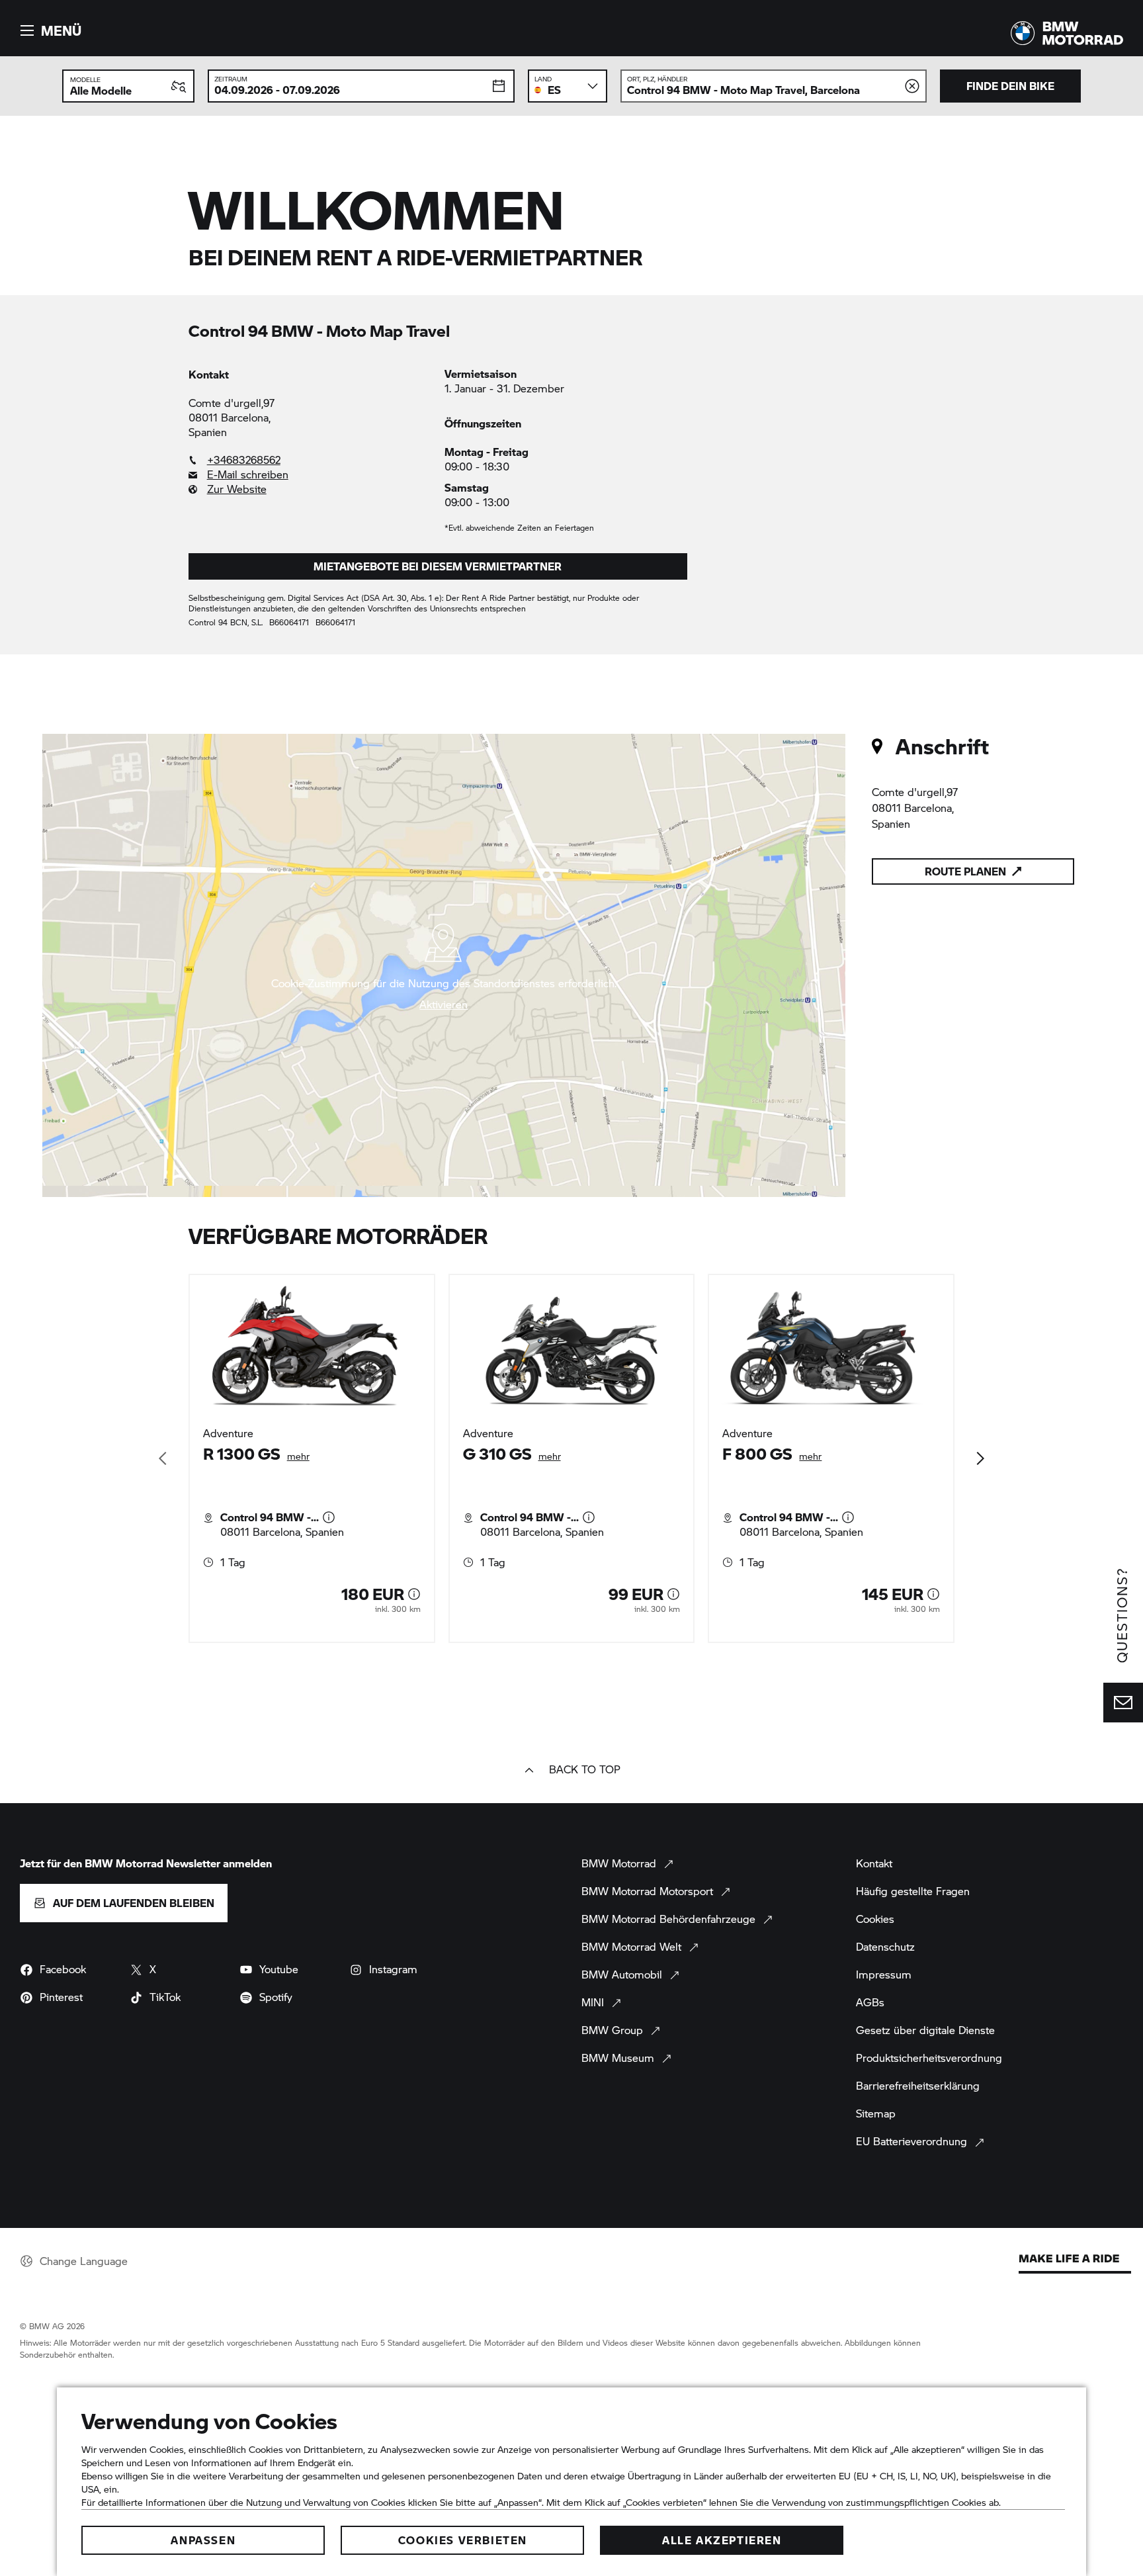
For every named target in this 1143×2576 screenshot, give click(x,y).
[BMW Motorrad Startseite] (1067, 33)
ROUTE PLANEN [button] (965, 871)
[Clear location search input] (912, 86)
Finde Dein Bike (1010, 86)
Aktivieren (444, 1004)
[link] (310, 460)
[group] (572, 1458)
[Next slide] (980, 1458)
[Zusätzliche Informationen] (329, 1517)
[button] (49, 30)
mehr (298, 1456)
